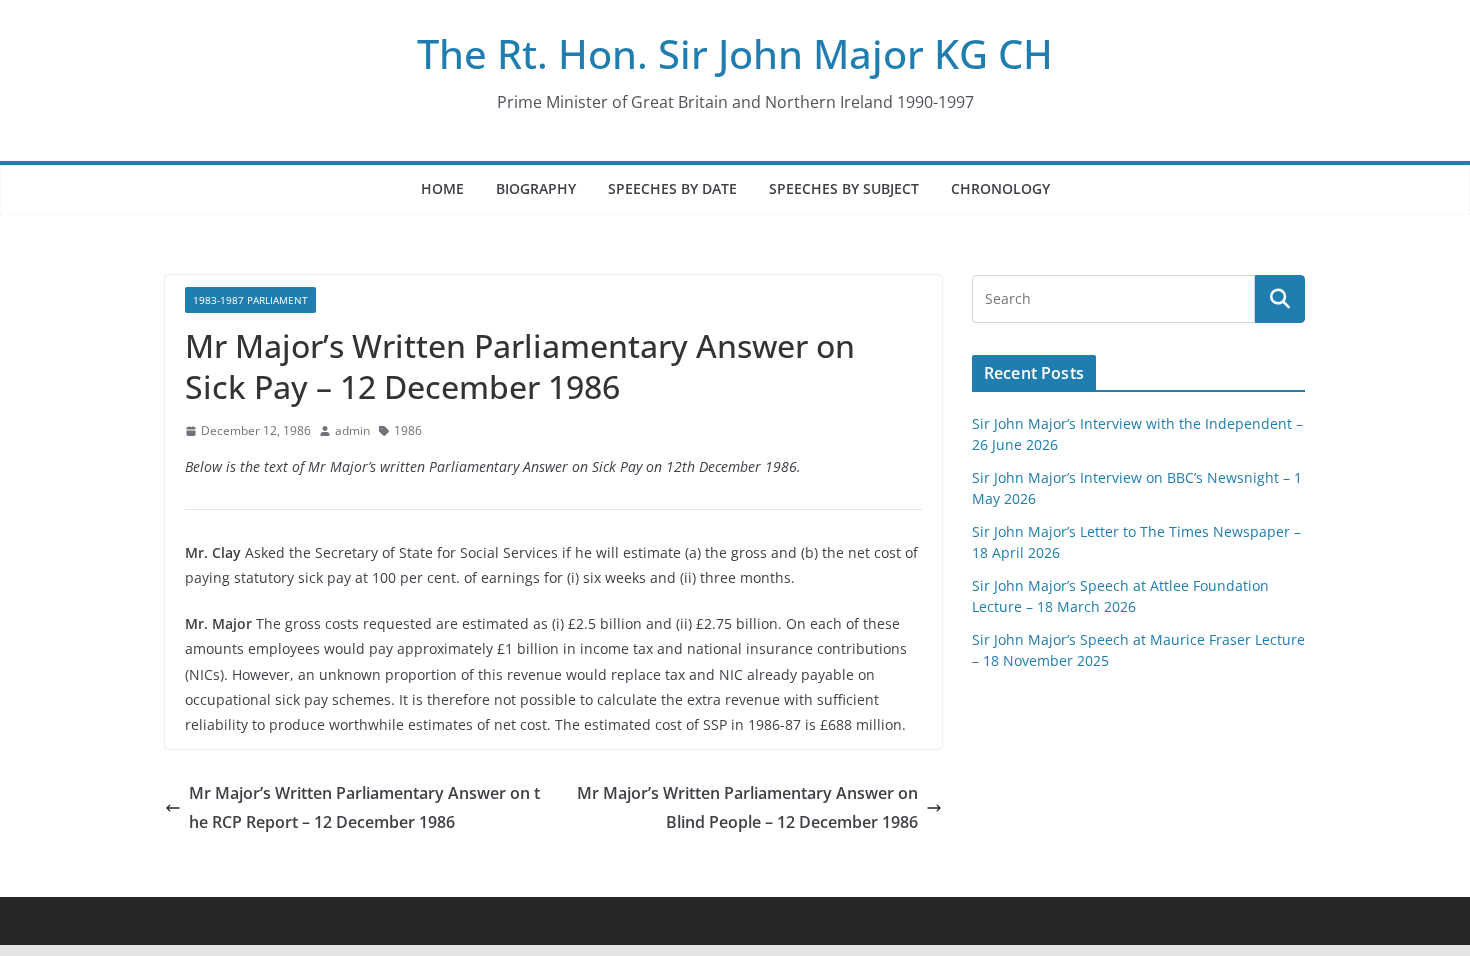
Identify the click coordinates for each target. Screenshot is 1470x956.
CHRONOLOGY (1000, 188)
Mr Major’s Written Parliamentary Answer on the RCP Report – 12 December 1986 (364, 807)
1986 (408, 430)
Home (442, 188)
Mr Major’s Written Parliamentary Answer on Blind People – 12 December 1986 (747, 807)
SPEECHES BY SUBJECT (844, 188)
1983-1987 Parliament (250, 300)
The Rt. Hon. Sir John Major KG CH (735, 53)
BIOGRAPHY (536, 188)
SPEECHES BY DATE (672, 188)
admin (352, 430)
